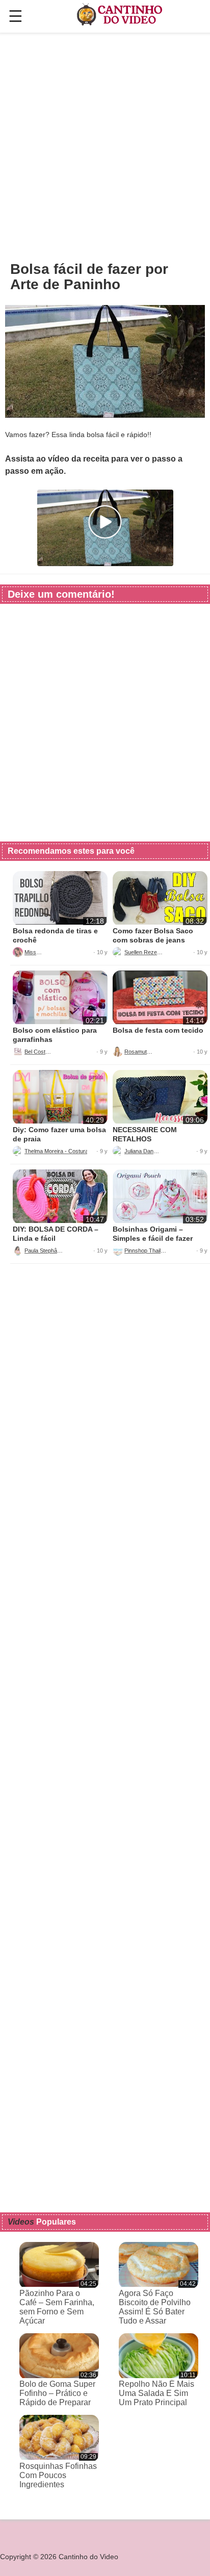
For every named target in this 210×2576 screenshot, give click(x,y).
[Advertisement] (105, 146)
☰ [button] (16, 16)
